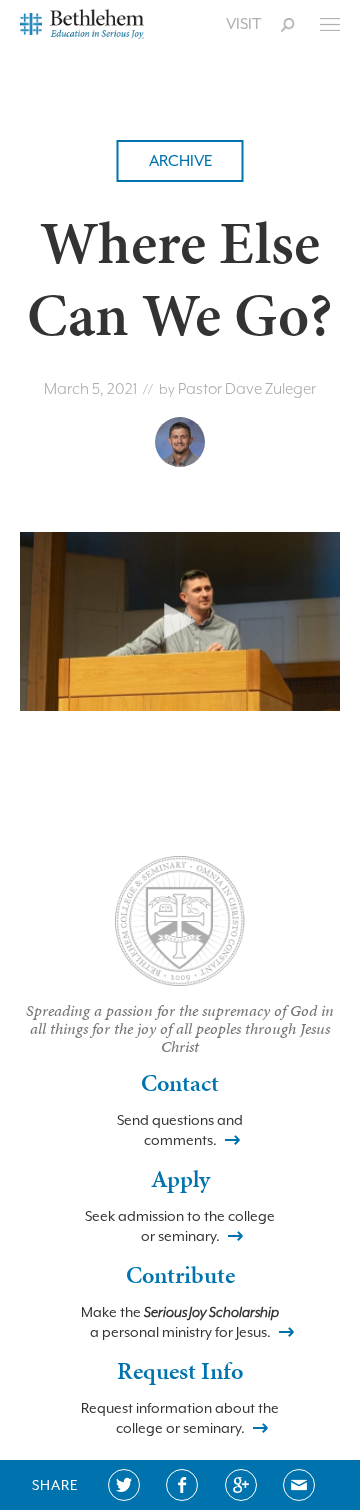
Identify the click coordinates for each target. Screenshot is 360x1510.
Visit (243, 24)
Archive (180, 161)
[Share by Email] (299, 1485)
